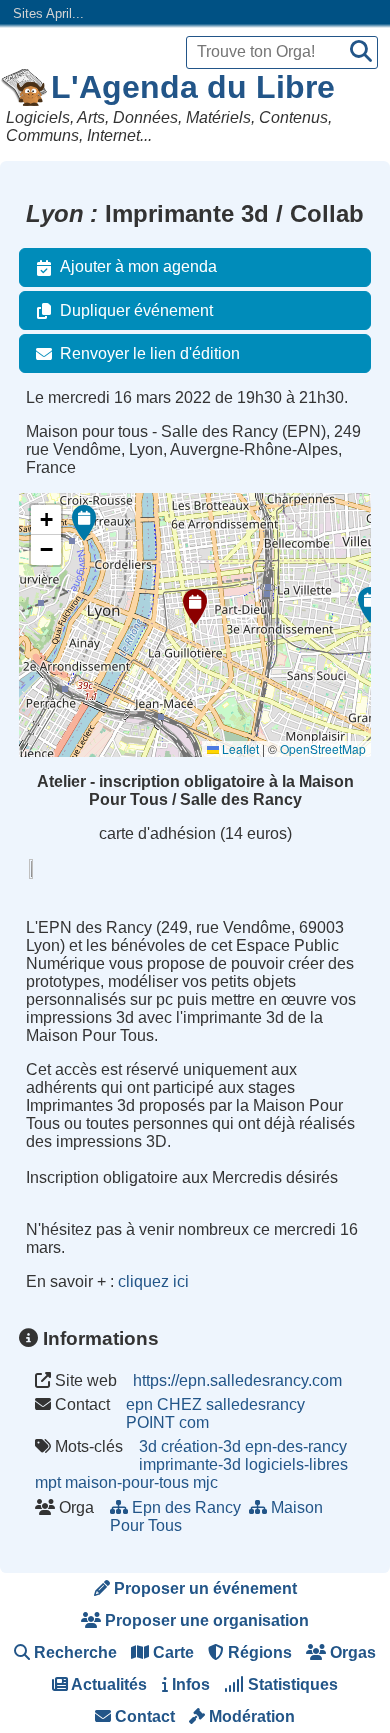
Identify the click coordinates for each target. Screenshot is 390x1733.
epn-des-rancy (296, 1446)
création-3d (201, 1446)
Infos (189, 1684)
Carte (171, 1652)
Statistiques (291, 1684)
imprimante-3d (190, 1464)
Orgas (351, 1652)
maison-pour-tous (127, 1482)
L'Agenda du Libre (193, 87)
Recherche (73, 1652)
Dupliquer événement (136, 310)
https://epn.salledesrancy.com (237, 1380)
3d (148, 1446)
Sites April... (48, 13)
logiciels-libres (296, 1464)
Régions (258, 1652)
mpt (48, 1482)
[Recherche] (361, 52)
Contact (143, 1716)
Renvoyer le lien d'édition (150, 353)
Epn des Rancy (186, 1507)
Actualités (107, 1684)
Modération (250, 1716)
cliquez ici (153, 1281)
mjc (205, 1482)
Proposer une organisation (205, 1620)
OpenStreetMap (323, 748)
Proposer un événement (203, 1588)
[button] (195, 607)
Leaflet (239, 748)
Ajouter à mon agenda (138, 266)
